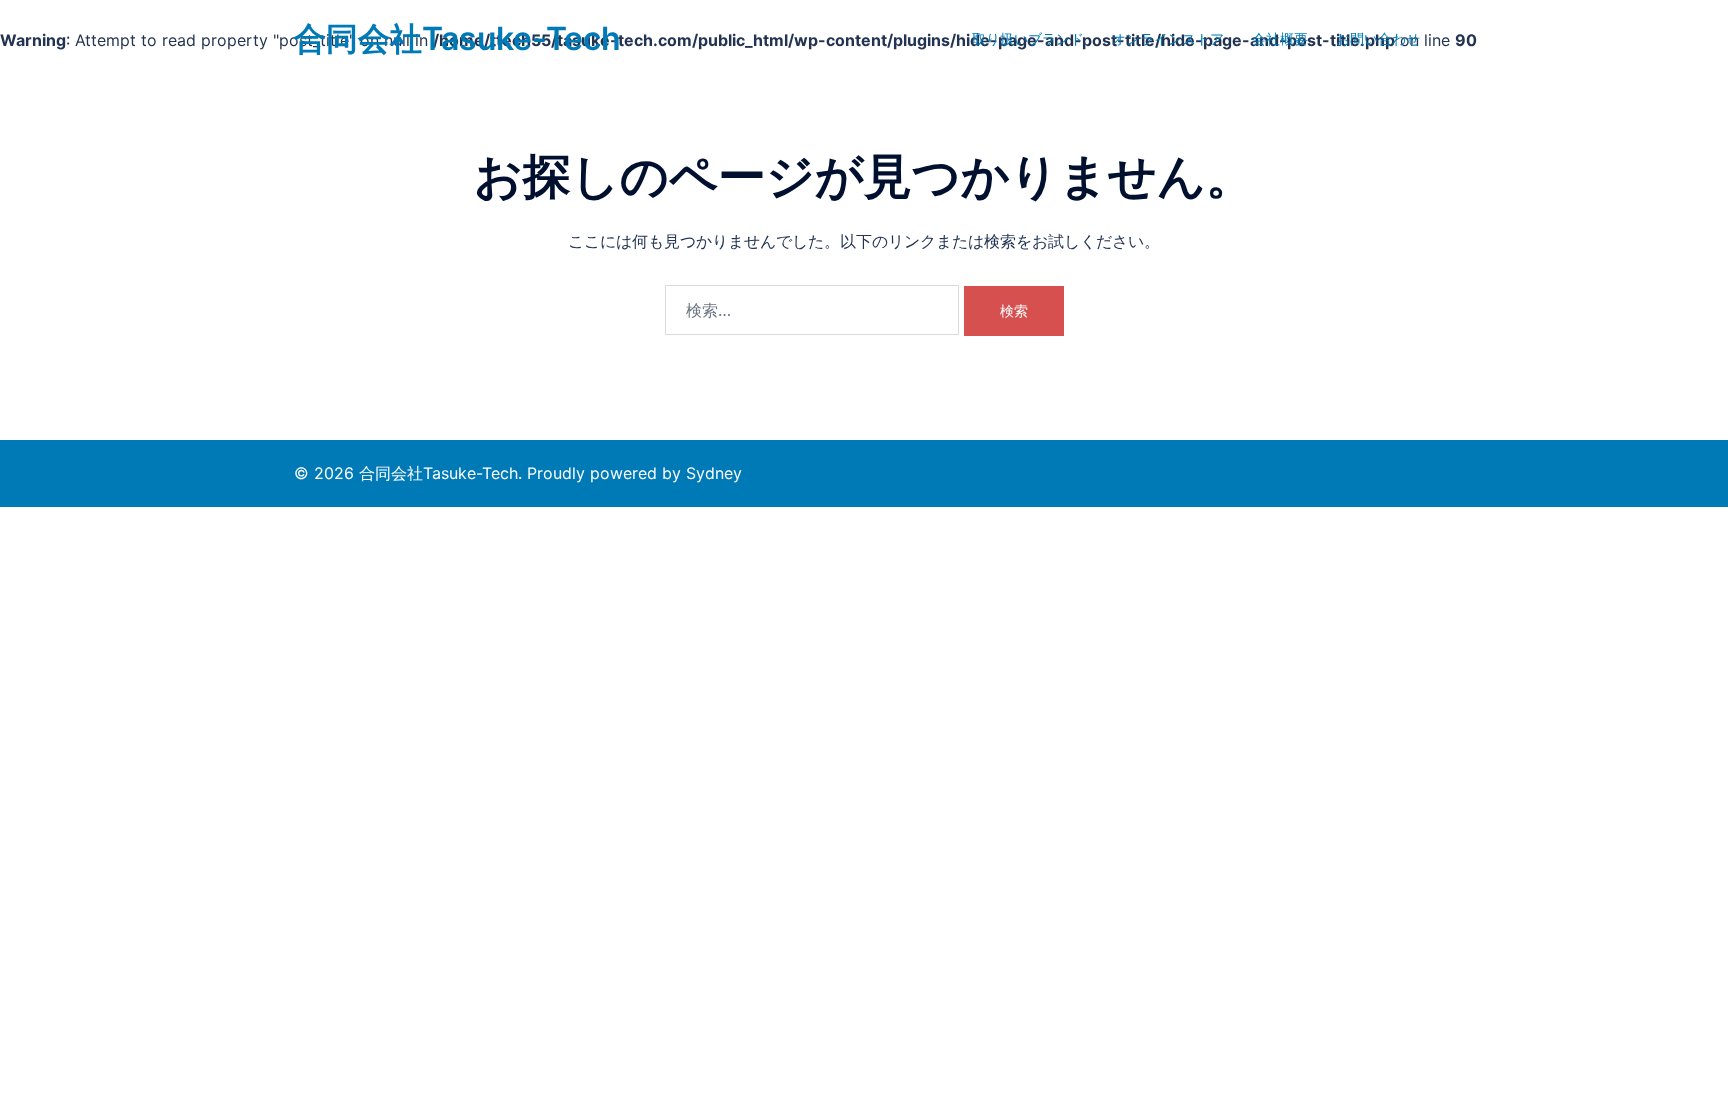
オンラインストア (1168, 38)
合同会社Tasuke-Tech (457, 38)
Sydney (714, 473)
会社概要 (1280, 38)
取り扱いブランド (1028, 38)
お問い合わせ (1378, 38)
